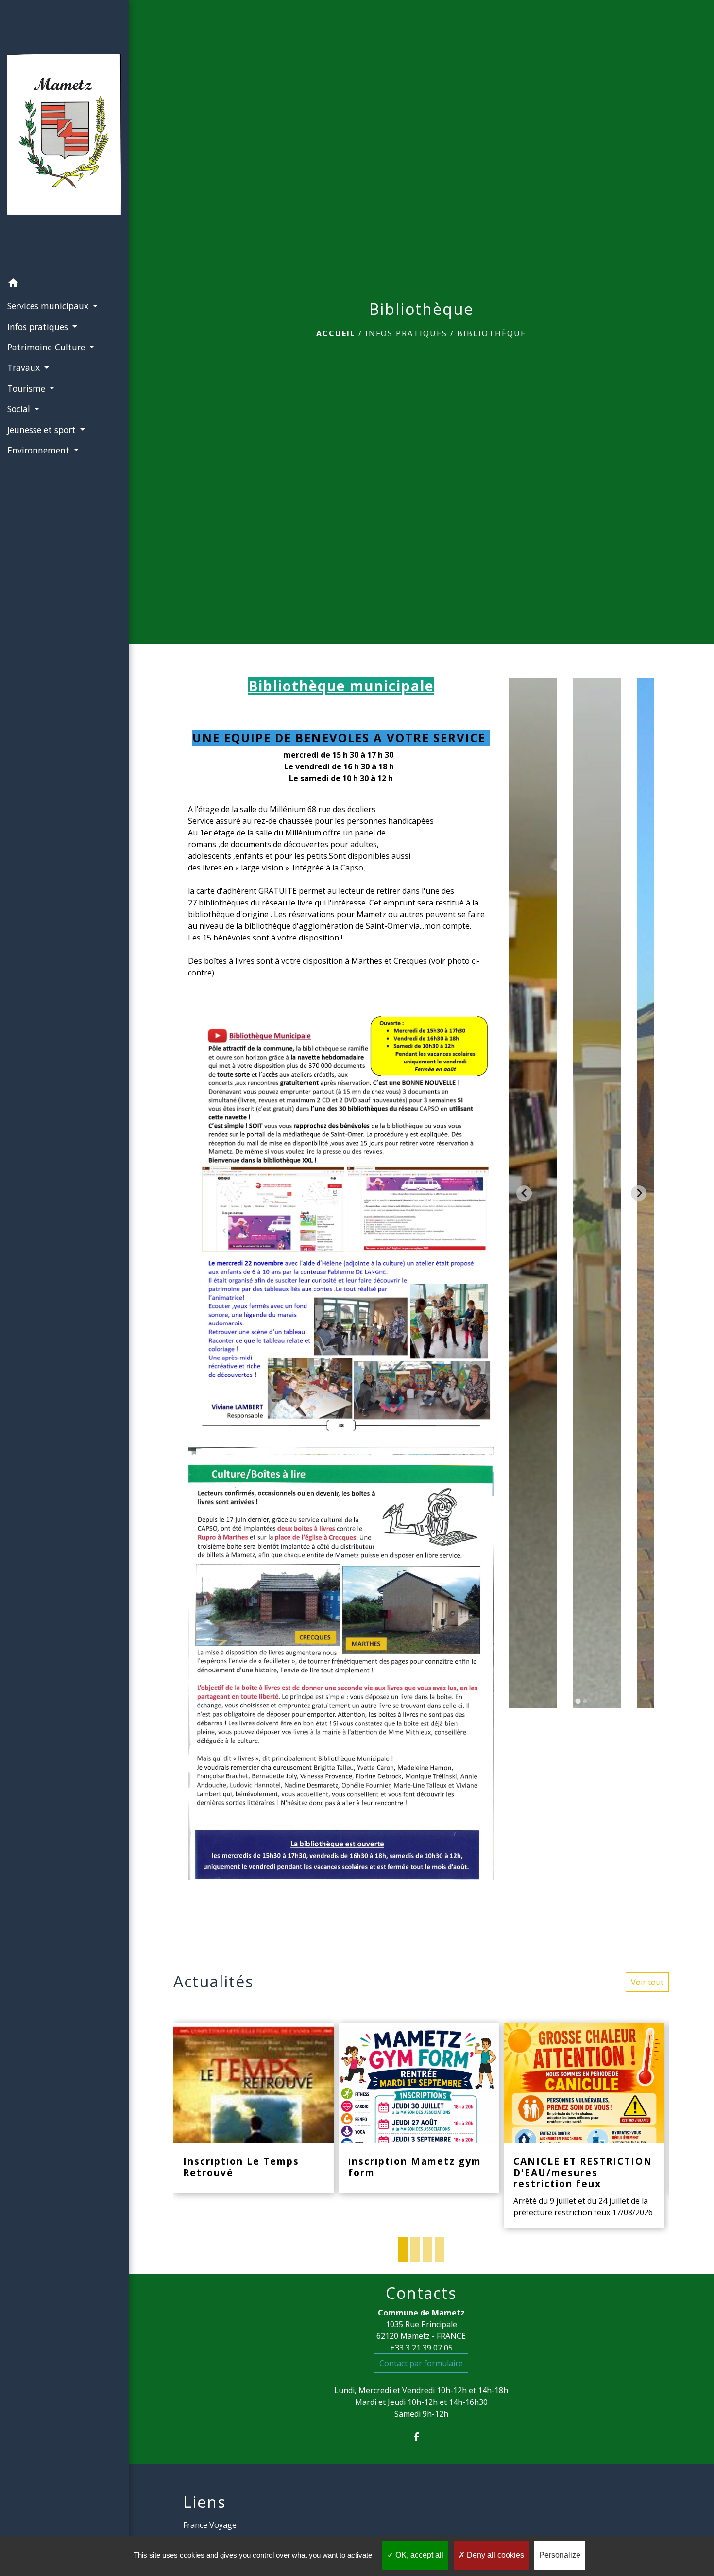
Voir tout (647, 1982)
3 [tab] (427, 2249)
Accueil (336, 333)
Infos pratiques (406, 333)
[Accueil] (64, 137)
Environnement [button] (40, 450)
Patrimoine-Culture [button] (47, 347)
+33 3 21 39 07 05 (421, 2348)
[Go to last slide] (524, 1193)
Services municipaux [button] (49, 306)
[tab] (578, 1701)
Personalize (560, 2555)
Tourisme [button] (27, 388)
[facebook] (421, 2437)
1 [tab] (403, 2249)
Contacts (421, 2293)
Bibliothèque (492, 333)
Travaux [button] (25, 367)
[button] (64, 284)
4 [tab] (440, 2249)
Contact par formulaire (421, 2363)
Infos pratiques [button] (39, 327)
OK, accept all (418, 2555)
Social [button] (20, 409)
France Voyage (210, 2525)
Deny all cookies (494, 2555)
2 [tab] (415, 2249)
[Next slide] (639, 1193)
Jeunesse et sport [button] (43, 430)
